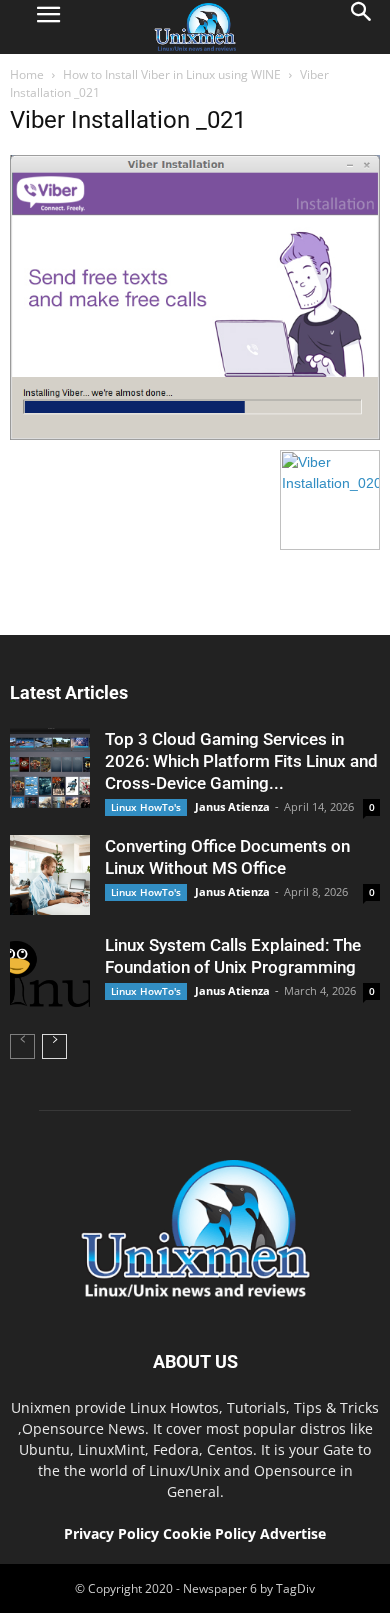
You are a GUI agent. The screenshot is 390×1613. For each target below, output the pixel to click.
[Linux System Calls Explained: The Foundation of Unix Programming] (50, 974)
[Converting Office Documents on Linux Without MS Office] (50, 875)
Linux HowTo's (146, 807)
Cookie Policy (211, 1533)
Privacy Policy (111, 1533)
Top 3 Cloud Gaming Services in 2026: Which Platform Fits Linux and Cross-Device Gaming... (241, 761)
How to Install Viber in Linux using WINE (172, 74)
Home (27, 74)
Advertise (293, 1533)
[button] (362, 27)
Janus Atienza (232, 806)
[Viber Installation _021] (195, 435)
